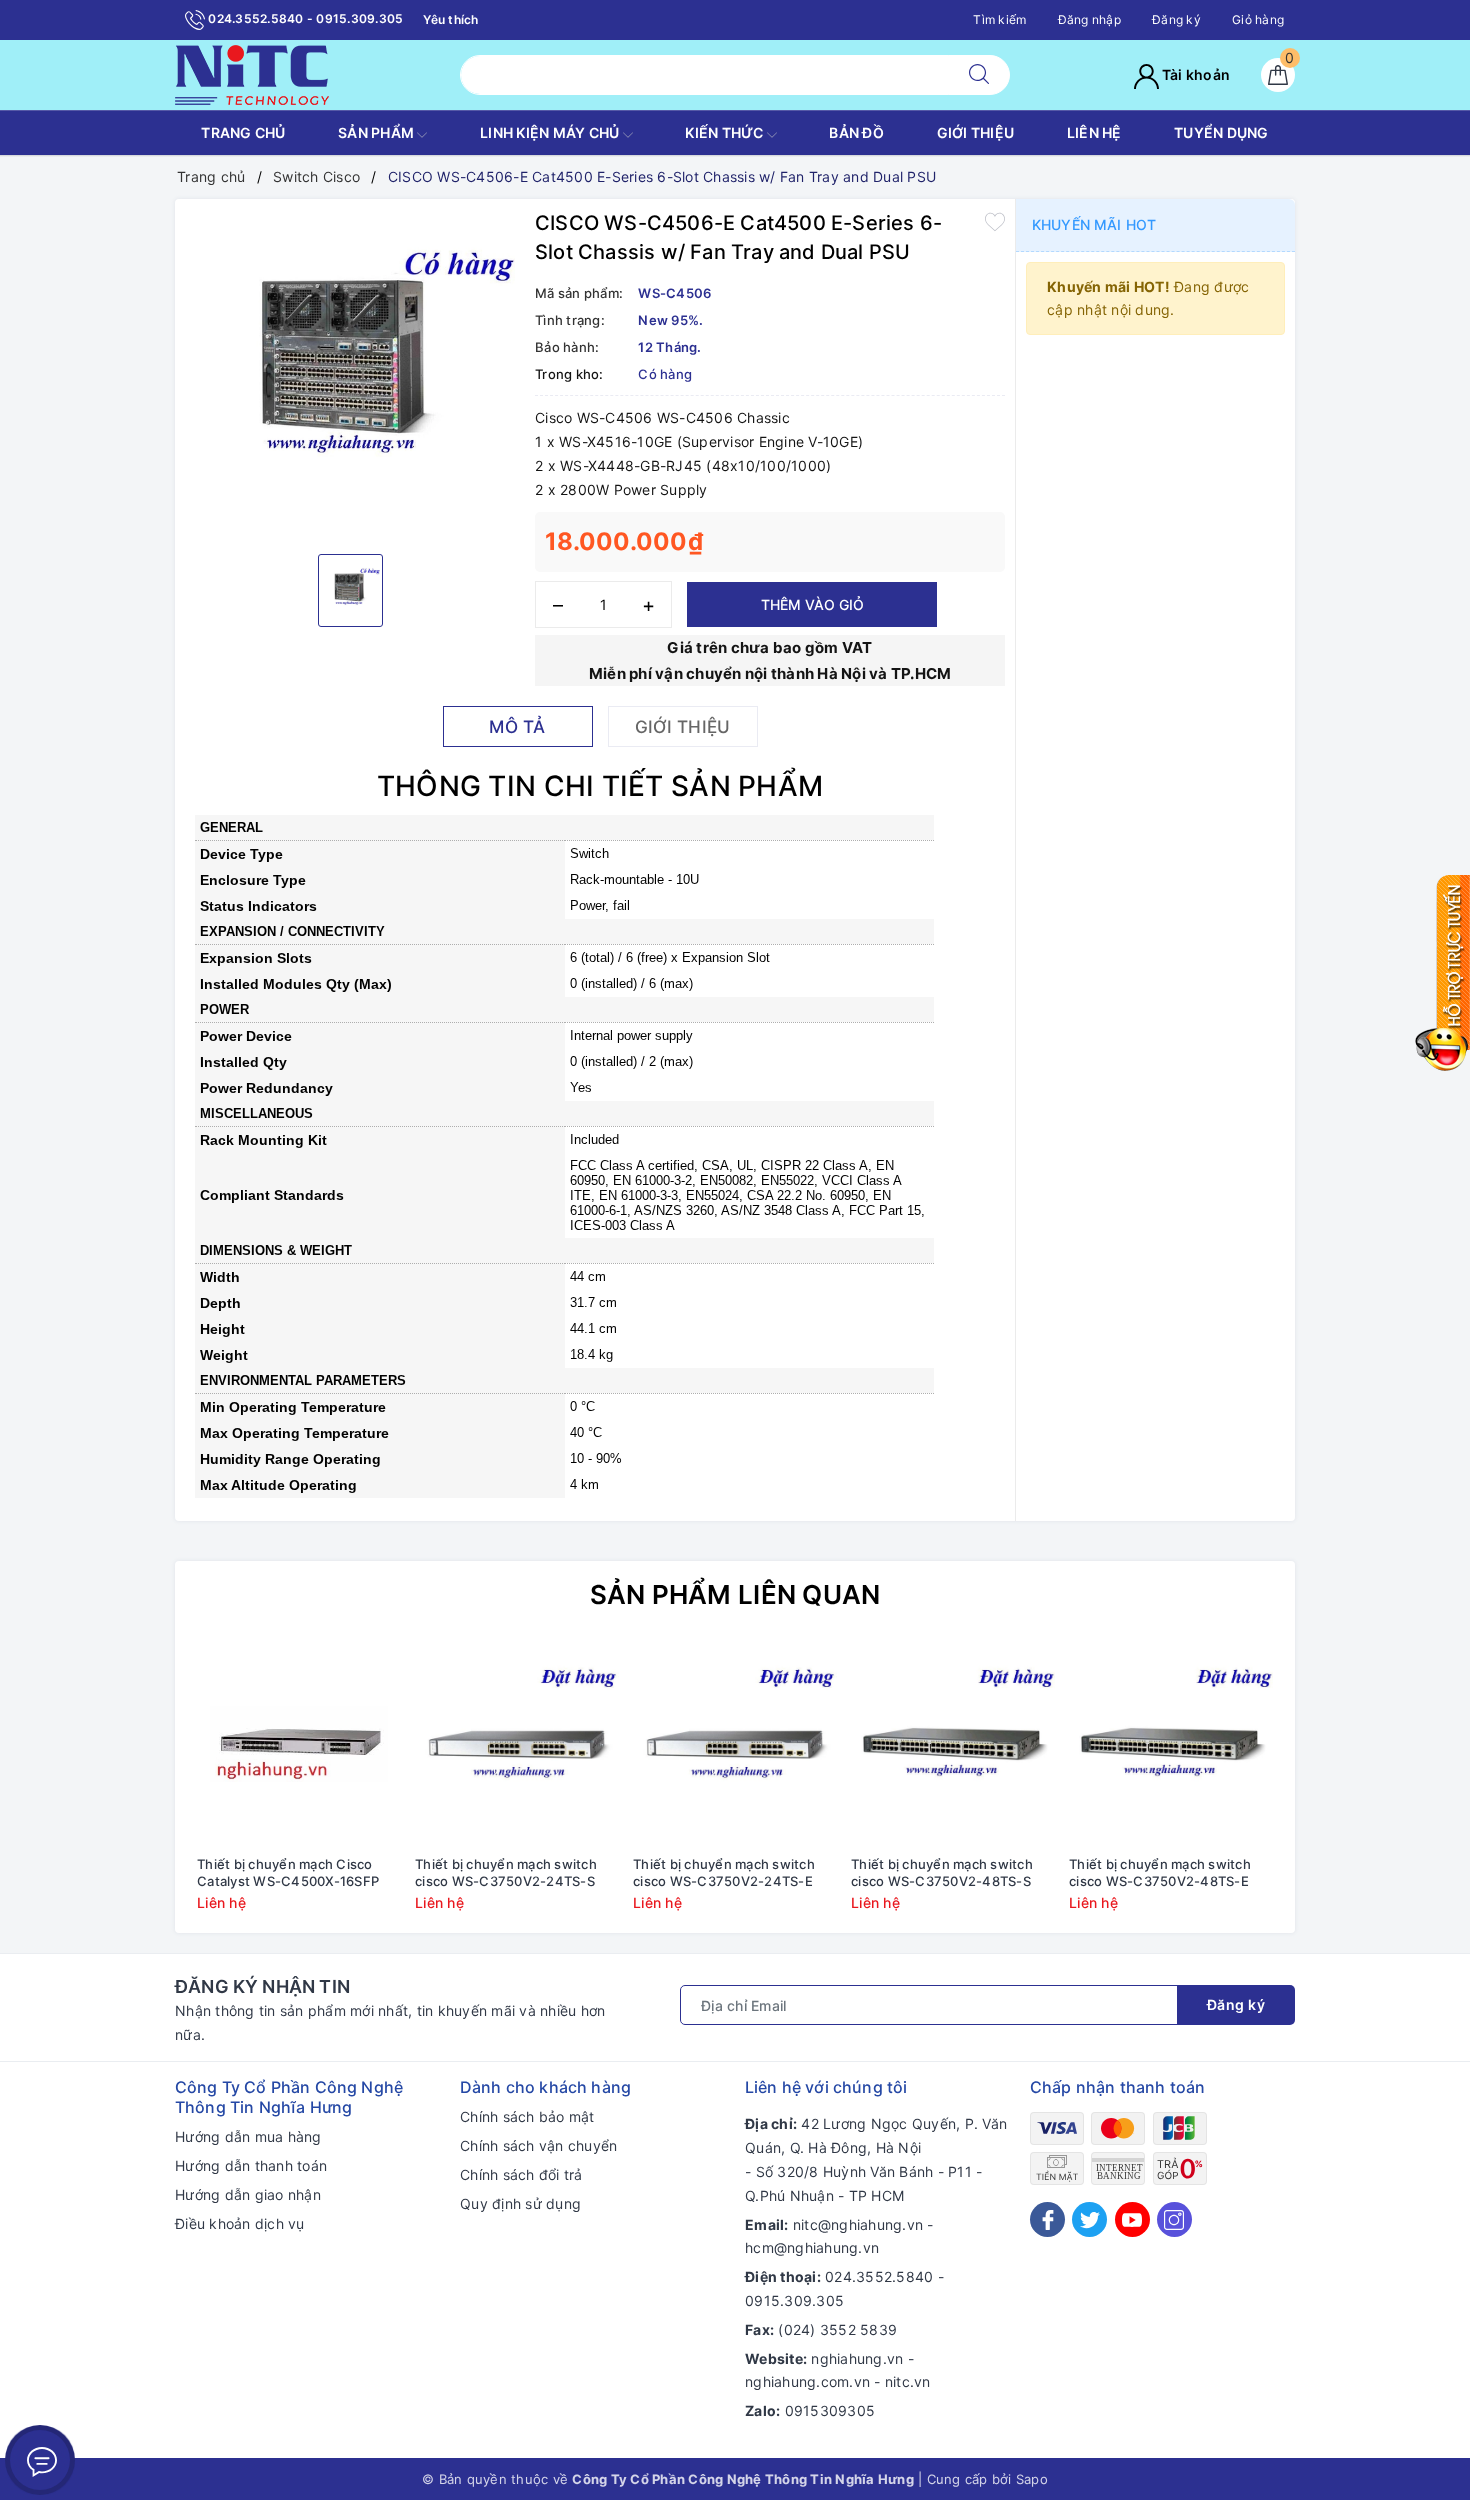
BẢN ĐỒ (856, 132)
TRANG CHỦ (243, 132)
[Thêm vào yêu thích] (995, 221)
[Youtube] (1132, 2219)
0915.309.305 (794, 2300)
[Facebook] (1047, 2219)
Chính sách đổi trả (521, 2174)
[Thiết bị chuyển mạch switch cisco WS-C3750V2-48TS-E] (1171, 1744)
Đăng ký (1176, 19)
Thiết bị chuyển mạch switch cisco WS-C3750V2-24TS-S (506, 1872)
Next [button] (1335, 1791)
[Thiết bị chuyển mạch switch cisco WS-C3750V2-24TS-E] (735, 1744)
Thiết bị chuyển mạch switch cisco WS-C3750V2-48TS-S (942, 1872)
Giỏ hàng (1258, 19)
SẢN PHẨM (377, 132)
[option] (350, 374)
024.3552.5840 (879, 2276)
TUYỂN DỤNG (1221, 132)
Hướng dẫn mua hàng (248, 2136)
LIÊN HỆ (1094, 132)
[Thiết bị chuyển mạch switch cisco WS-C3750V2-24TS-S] (517, 1744)
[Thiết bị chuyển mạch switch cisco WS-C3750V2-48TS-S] (953, 1744)
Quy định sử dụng (520, 2203)
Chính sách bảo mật (527, 2116)
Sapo (1032, 2479)
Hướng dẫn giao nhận (248, 2194)
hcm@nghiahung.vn (812, 2247)
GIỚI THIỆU (976, 132)
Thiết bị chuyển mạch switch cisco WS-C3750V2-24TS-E (724, 1872)
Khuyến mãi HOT (1094, 224)
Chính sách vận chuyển (538, 2145)
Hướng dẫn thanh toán (251, 2165)
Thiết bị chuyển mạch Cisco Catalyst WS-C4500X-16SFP (288, 1872)
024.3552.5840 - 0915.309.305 (304, 18)
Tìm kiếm (999, 19)
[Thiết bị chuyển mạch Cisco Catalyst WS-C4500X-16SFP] (299, 1744)
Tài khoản (1195, 74)
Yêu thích (450, 19)
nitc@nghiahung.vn (858, 2224)
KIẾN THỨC (726, 132)
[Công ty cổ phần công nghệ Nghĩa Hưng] (252, 73)
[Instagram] (1174, 2219)
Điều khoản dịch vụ (240, 2223)
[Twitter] (1089, 2219)
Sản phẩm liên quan (735, 1594)
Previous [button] (135, 1791)
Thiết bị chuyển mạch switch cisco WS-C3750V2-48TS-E (1160, 1872)
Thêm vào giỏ (812, 604)
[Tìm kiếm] (979, 75)
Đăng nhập (1089, 19)
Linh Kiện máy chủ (551, 132)
